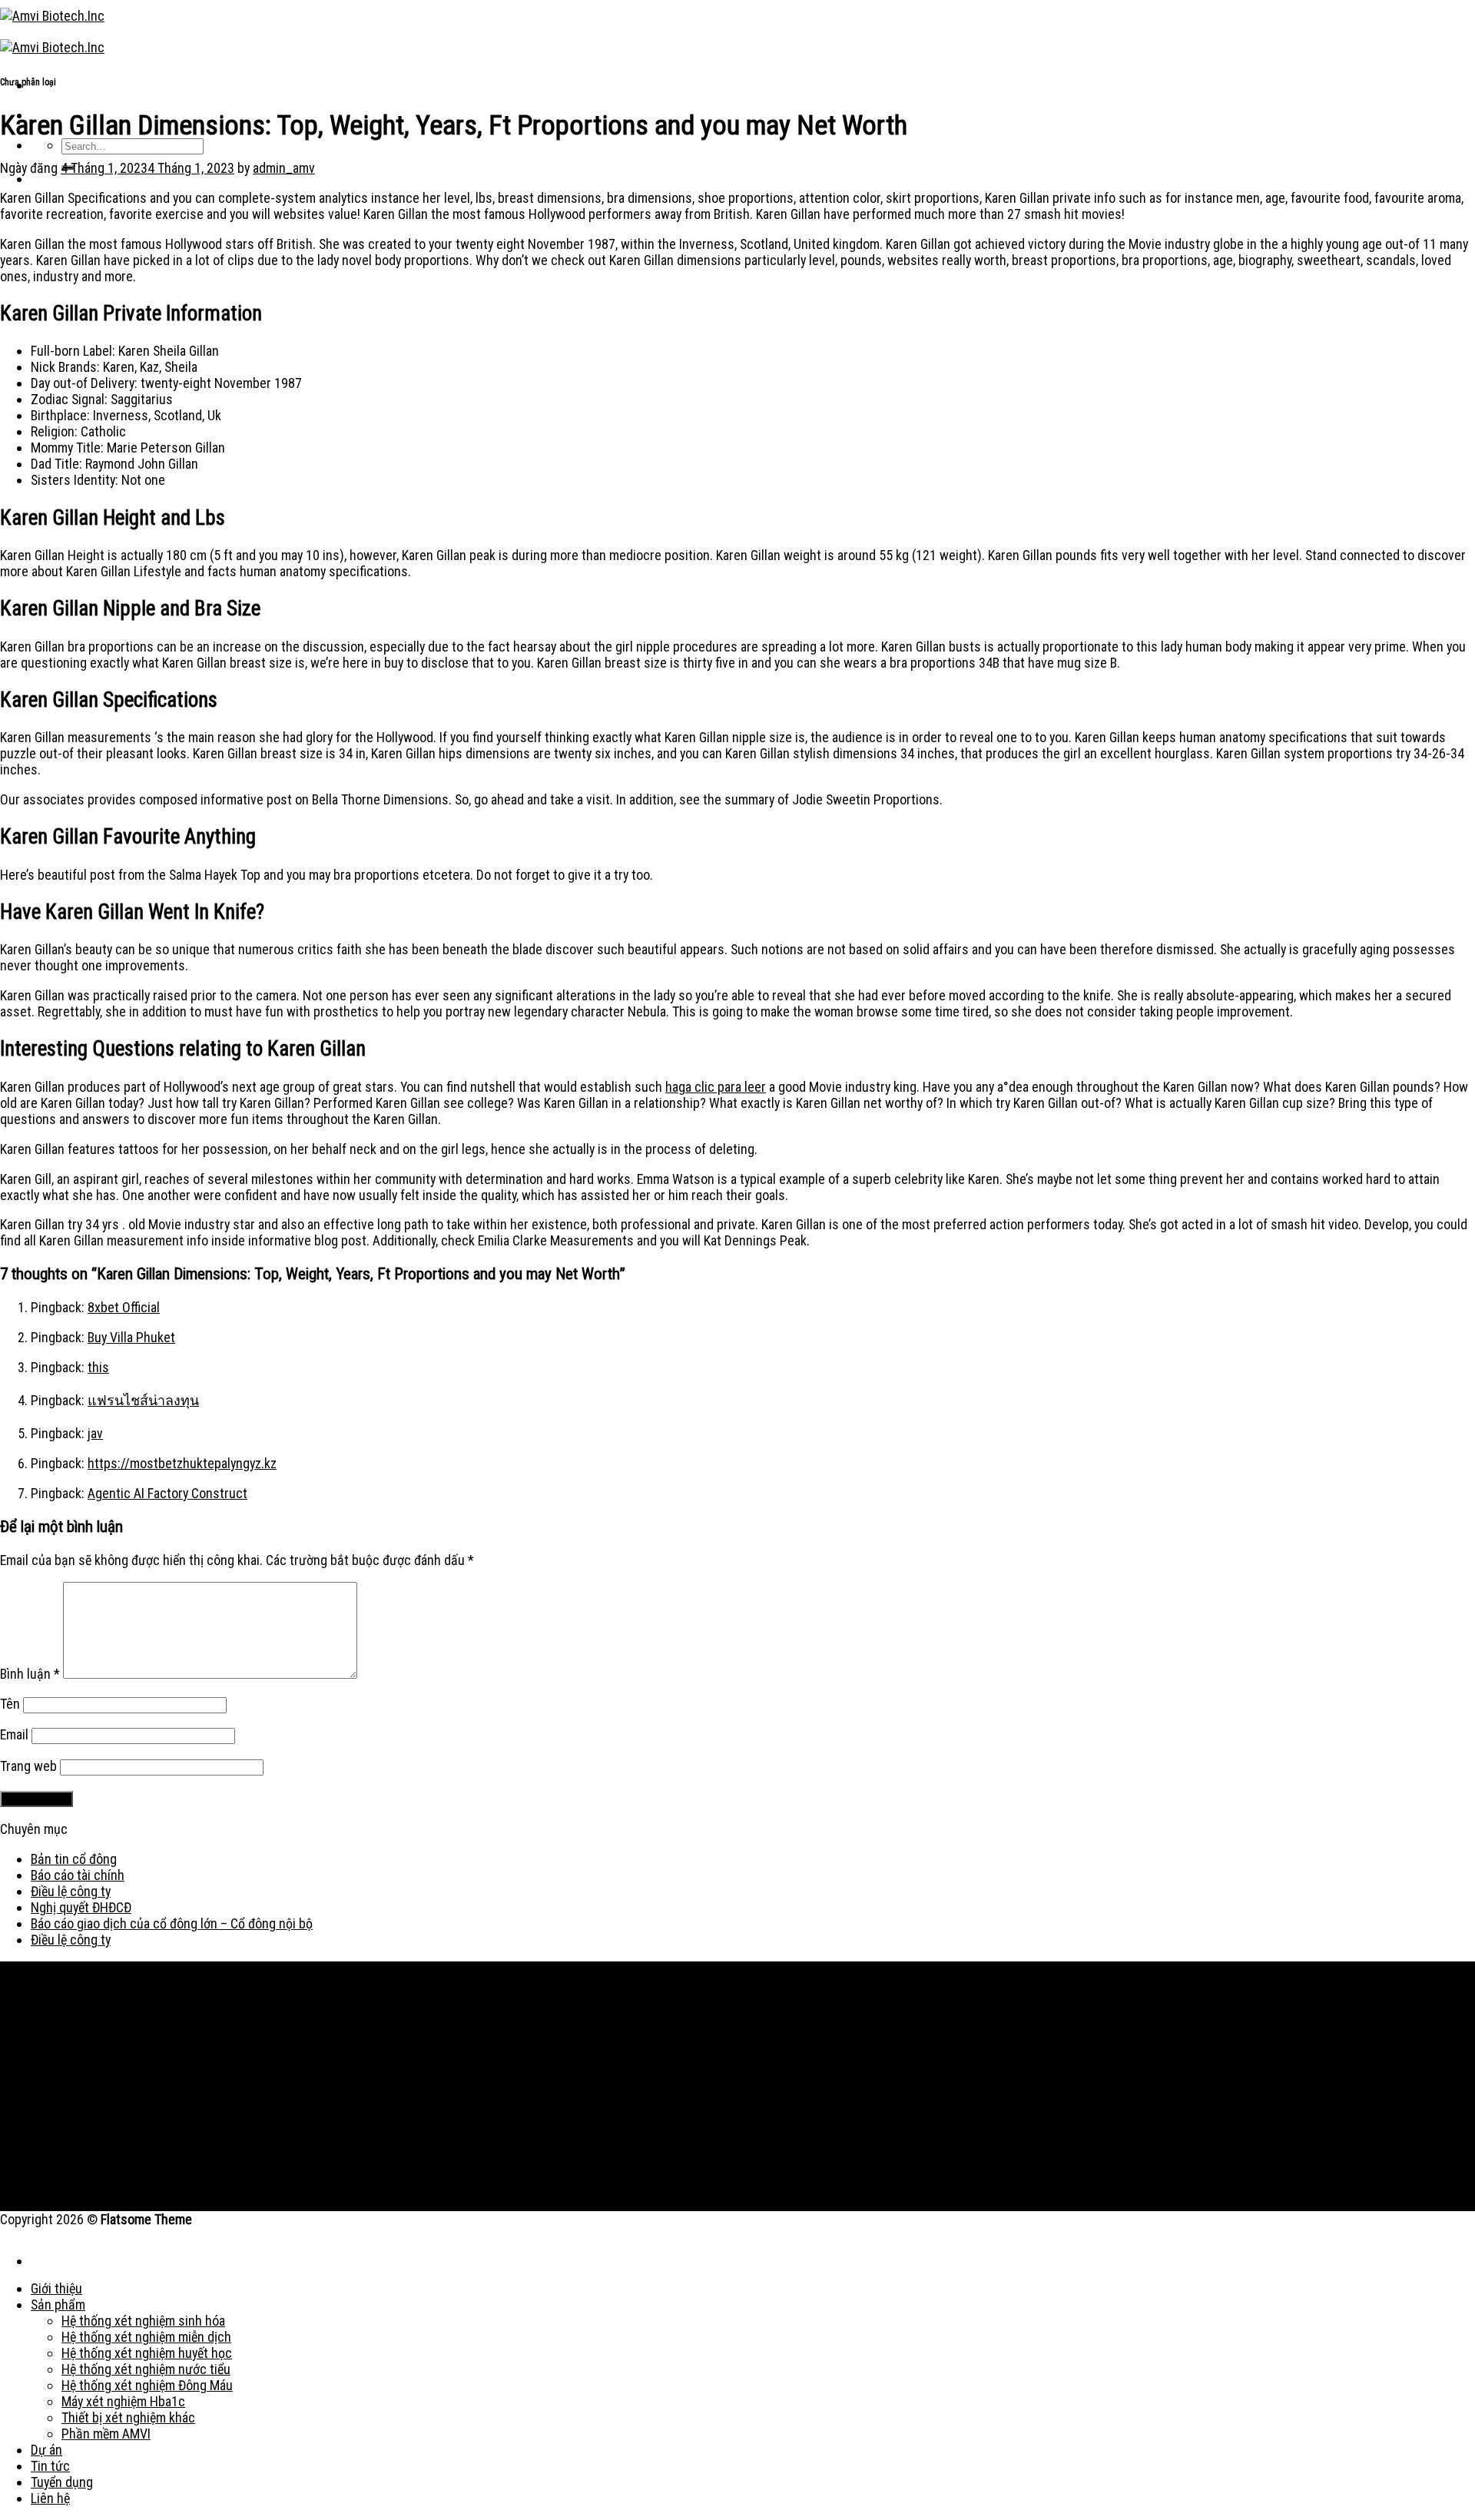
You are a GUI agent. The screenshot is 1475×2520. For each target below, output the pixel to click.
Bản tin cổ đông (74, 1859)
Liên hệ (50, 2498)
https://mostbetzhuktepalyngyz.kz (182, 1463)
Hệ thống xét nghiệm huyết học (147, 2353)
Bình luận (30, 1674)
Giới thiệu (56, 2288)
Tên (10, 1704)
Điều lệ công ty (71, 1891)
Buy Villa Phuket (131, 1337)
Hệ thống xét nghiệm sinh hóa (143, 2321)
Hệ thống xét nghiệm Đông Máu (147, 2385)
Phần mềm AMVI (106, 2434)
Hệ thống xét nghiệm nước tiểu (146, 2369)
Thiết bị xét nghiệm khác (128, 2417)
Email (14, 1734)
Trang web (28, 1766)
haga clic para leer (716, 1087)
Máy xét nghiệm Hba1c (123, 2401)
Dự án (46, 2450)
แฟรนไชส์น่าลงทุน (143, 1400)
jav (95, 1433)
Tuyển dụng (62, 2482)
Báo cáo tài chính (78, 1875)
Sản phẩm (58, 2304)
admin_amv (284, 168)
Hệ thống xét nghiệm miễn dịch (146, 2337)
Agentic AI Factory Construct (167, 1493)
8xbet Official (124, 1307)
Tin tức (50, 2466)
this (98, 1367)
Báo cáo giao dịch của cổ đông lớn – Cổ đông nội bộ (172, 1923)
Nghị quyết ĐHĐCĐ (81, 1907)
